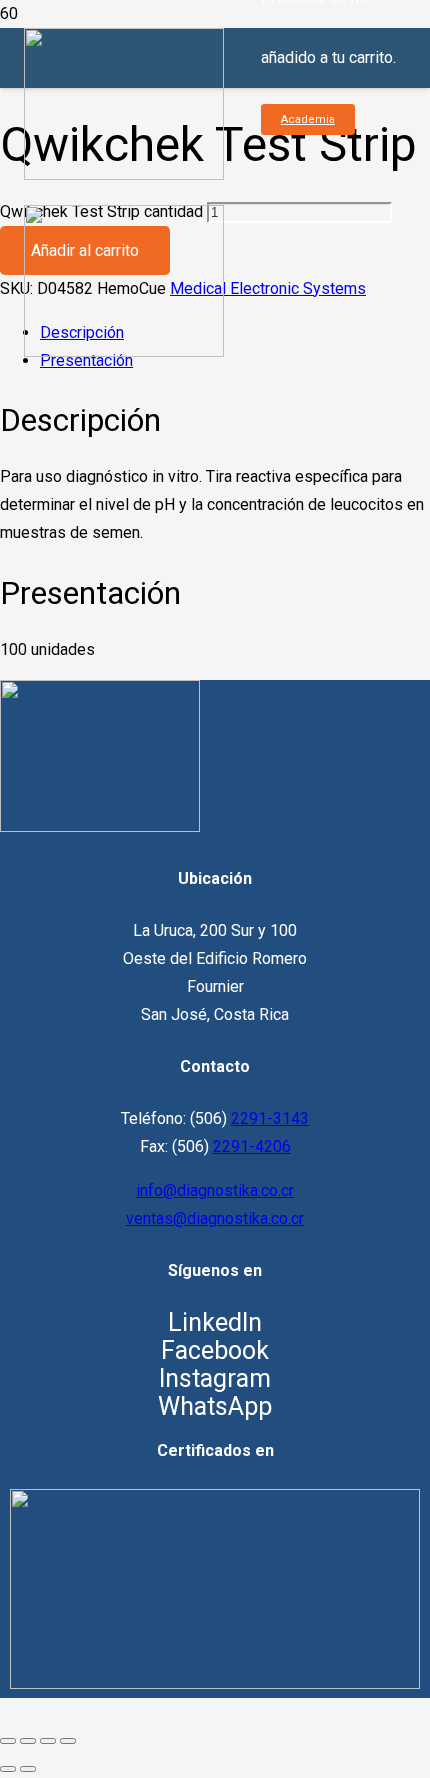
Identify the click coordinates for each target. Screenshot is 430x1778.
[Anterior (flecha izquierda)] (8, 1769)
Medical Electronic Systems (268, 288)
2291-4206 (252, 1146)
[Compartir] (48, 1741)
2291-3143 (270, 1118)
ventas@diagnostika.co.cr (215, 1218)
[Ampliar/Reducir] (8, 1741)
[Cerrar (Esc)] (68, 1741)
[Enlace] (100, 826)
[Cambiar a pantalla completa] (28, 1741)
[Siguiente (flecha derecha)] (28, 1769)
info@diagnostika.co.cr (215, 1190)
